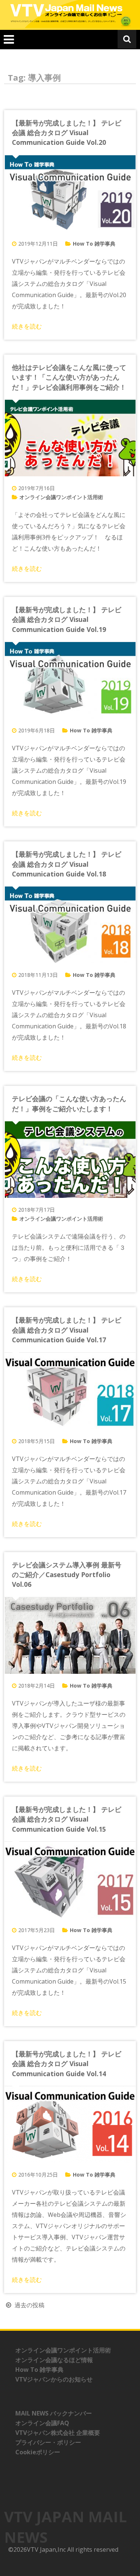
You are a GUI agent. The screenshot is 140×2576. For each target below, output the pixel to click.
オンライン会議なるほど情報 (54, 2360)
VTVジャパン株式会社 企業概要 (58, 2433)
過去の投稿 (29, 2305)
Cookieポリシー (38, 2452)
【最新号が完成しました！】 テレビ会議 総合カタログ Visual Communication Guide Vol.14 (67, 2064)
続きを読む (27, 326)
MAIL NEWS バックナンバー (54, 2413)
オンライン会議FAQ (42, 2423)
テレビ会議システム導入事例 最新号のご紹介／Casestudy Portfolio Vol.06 (67, 1575)
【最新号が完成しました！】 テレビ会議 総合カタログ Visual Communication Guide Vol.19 (67, 619)
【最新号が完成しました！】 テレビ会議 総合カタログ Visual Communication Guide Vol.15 (67, 1819)
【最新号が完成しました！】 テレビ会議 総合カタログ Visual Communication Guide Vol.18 (67, 864)
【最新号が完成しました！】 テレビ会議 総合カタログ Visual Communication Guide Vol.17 (67, 1330)
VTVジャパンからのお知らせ (54, 2379)
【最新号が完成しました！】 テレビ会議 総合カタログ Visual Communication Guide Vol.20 (67, 133)
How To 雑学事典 (94, 244)
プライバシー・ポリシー (48, 2442)
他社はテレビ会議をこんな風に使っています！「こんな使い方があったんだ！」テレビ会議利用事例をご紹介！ (69, 377)
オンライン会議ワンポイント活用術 (61, 497)
